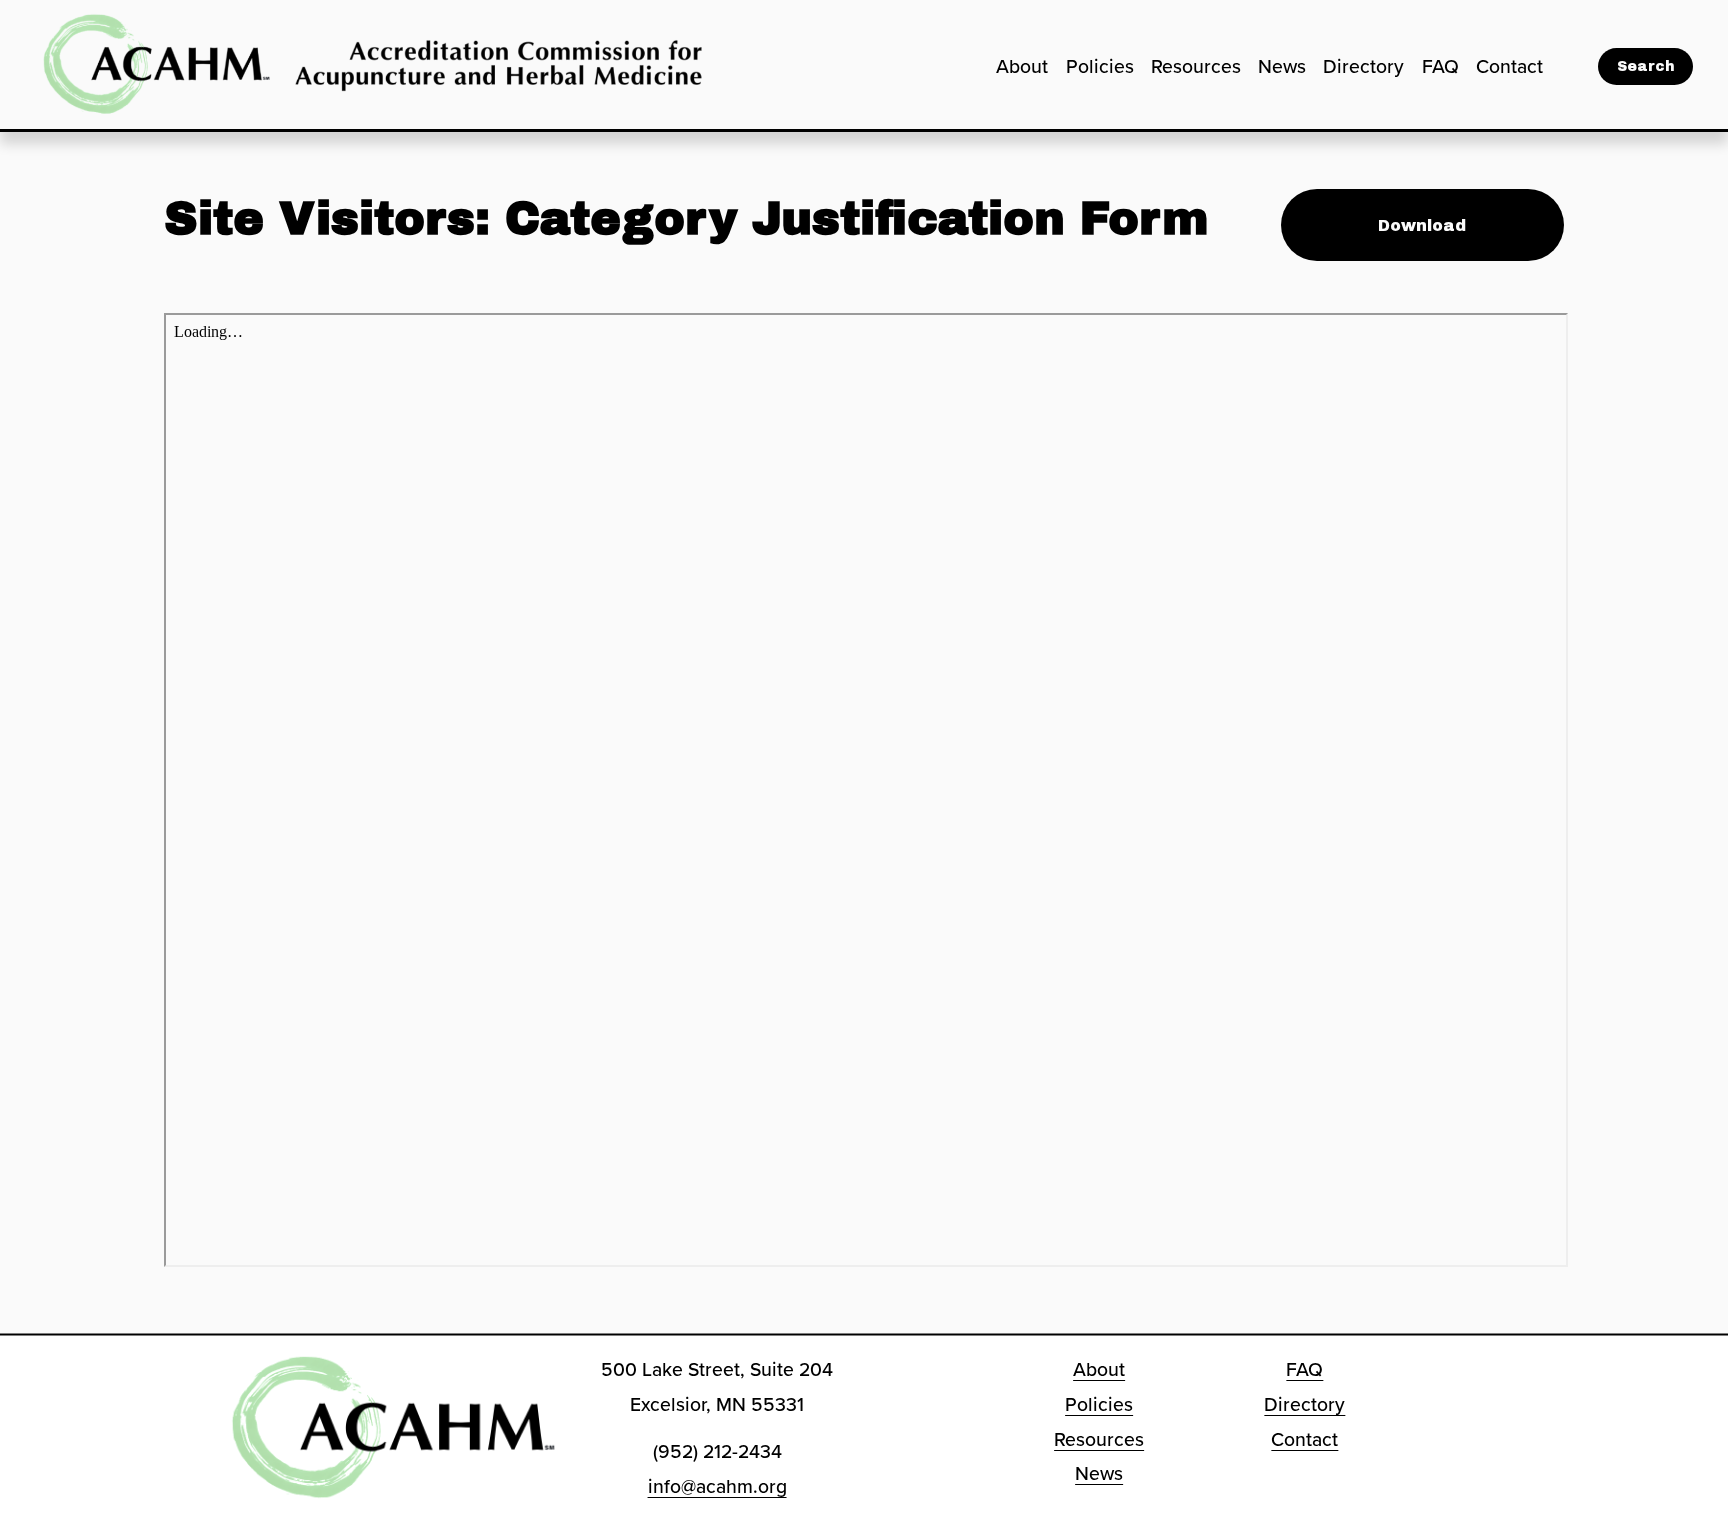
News (1282, 66)
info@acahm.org (717, 1486)
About (1022, 66)
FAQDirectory (1304, 1386)
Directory (1363, 66)
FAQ (1440, 66)
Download (1422, 225)
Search (1646, 66)
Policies (1100, 66)
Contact (1509, 66)
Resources (1196, 66)
